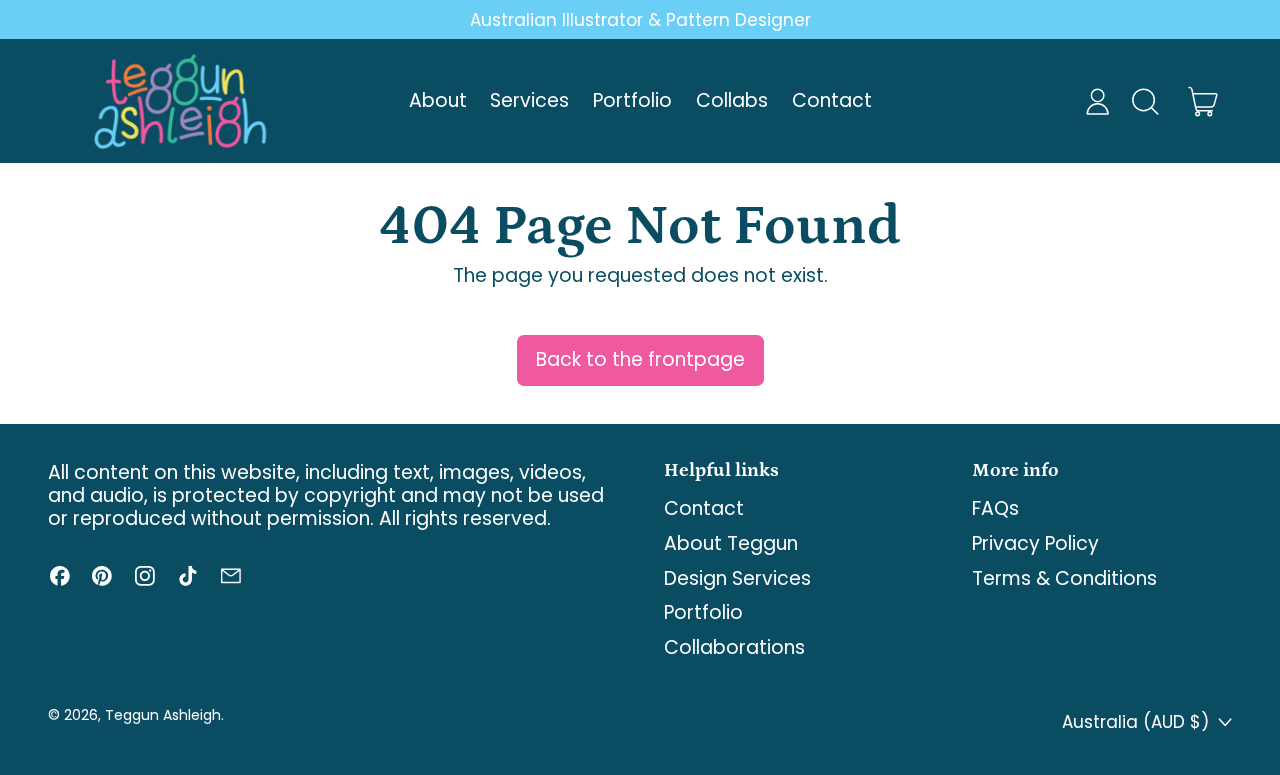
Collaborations (734, 647)
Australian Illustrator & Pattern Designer (640, 20)
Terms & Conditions (1064, 578)
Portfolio (632, 100)
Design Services (737, 578)
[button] (1144, 101)
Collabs (732, 100)
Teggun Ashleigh (163, 715)
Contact (832, 100)
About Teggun (731, 543)
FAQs (995, 508)
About (438, 100)
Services (529, 100)
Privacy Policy (1035, 543)
